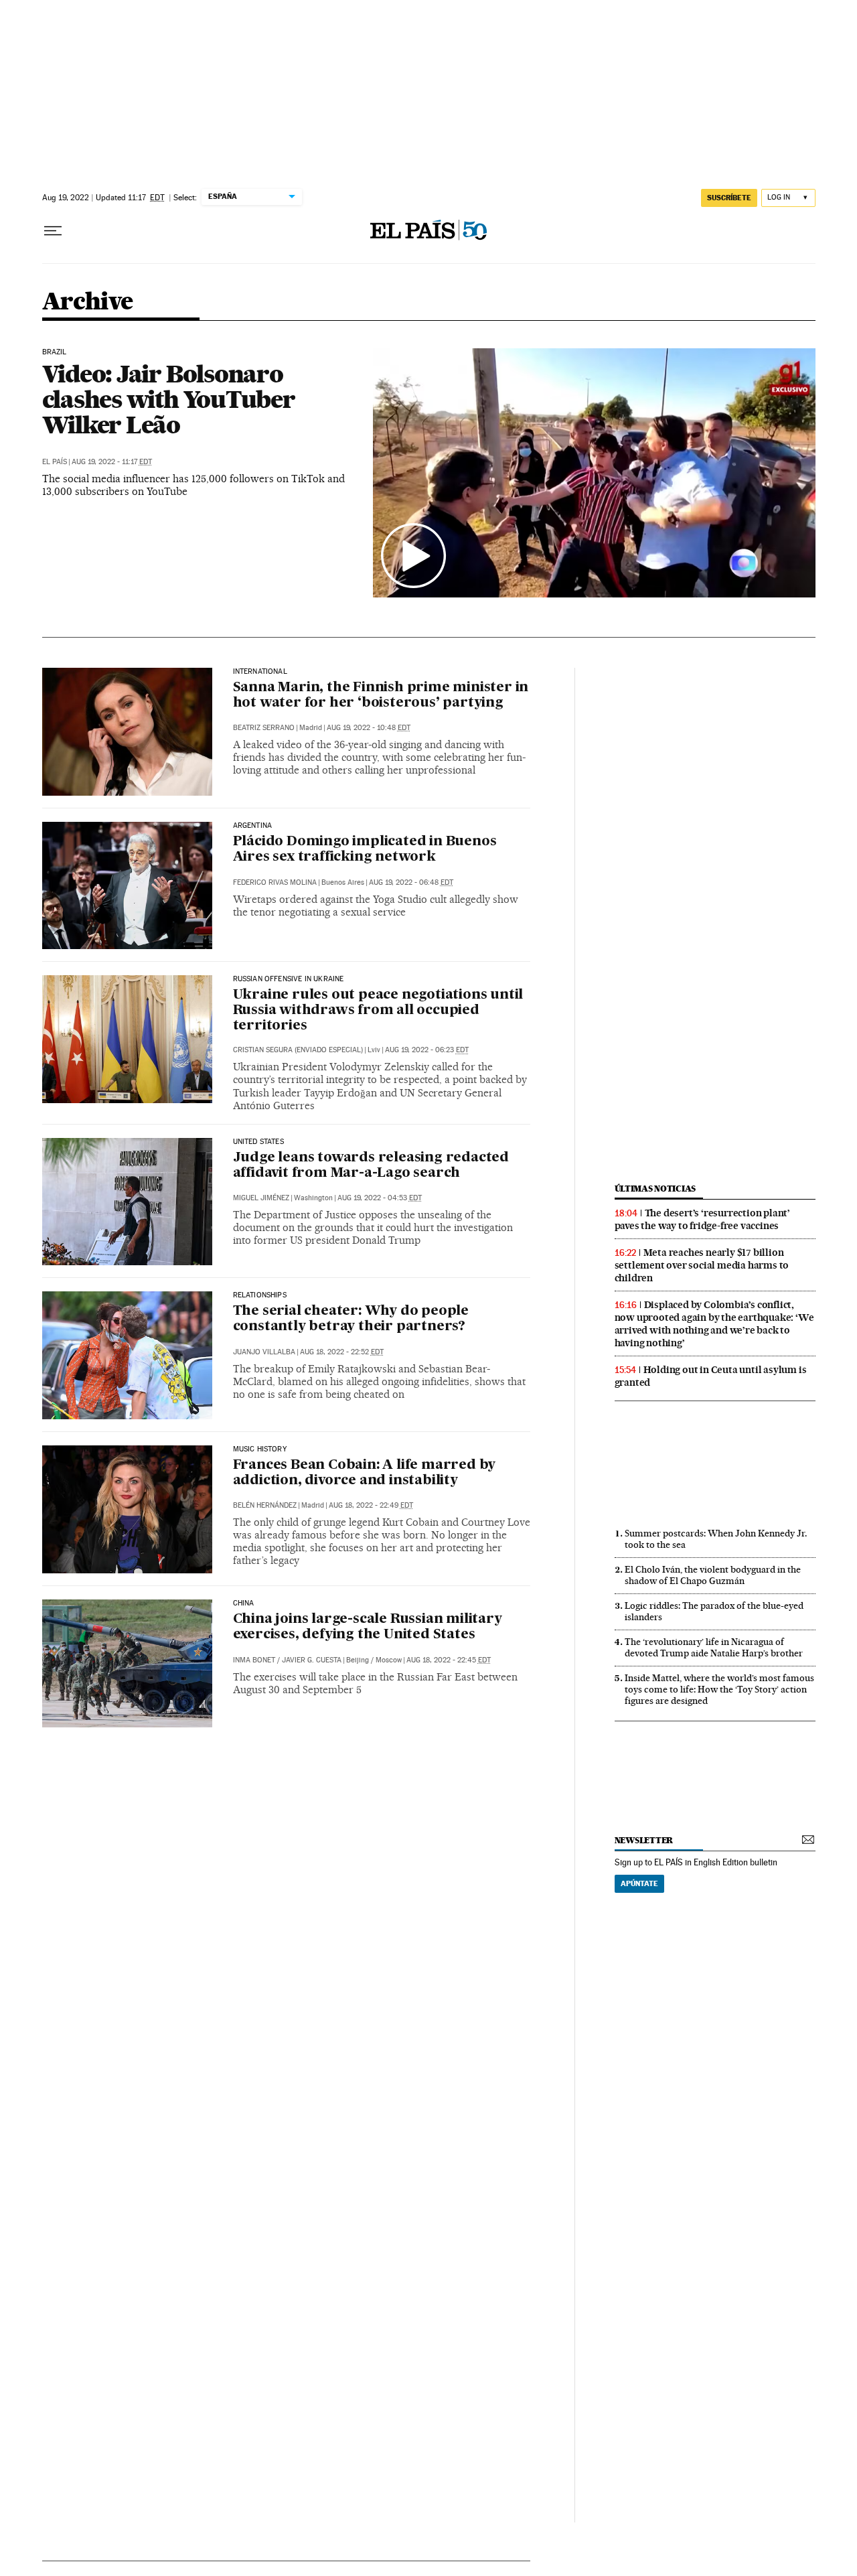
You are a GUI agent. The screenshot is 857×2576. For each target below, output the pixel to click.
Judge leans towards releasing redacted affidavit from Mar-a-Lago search (371, 1166)
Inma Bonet (254, 1660)
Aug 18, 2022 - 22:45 (449, 1660)
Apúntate (639, 1883)
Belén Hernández (265, 1505)
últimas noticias (655, 1189)
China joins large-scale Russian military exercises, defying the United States (368, 1627)
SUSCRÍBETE (729, 198)
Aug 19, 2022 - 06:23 (427, 1050)
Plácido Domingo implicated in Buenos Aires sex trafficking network (365, 850)
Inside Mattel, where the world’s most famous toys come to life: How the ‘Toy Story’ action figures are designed (719, 1689)
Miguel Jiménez (261, 1198)
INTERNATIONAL (260, 672)
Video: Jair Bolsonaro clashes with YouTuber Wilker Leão (169, 399)
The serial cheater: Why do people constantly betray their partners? (351, 1319)
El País (55, 462)
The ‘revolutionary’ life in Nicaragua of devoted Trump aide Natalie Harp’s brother (714, 1647)
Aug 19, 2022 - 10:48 (369, 728)
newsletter (644, 1840)
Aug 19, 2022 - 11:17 (112, 462)
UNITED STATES (258, 1142)
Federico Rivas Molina (275, 882)
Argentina (253, 826)
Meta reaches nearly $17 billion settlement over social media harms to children (702, 1265)
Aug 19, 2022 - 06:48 (411, 882)
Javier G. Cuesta (312, 1660)
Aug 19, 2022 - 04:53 (380, 1198)
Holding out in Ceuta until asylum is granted (711, 1376)
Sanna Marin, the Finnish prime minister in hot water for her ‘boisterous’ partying (381, 696)
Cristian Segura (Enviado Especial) (298, 1050)
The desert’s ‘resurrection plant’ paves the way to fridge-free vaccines (702, 1219)
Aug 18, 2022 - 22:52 (342, 1352)
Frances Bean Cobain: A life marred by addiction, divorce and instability (365, 1473)
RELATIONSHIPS (260, 1295)
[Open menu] (53, 231)
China (244, 1603)
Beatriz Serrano (264, 728)
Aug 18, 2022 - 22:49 (371, 1505)
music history (260, 1449)
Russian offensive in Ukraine (289, 979)
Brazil (55, 352)
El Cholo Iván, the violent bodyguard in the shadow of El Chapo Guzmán (713, 1575)
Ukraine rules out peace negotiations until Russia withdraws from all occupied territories (378, 1011)
